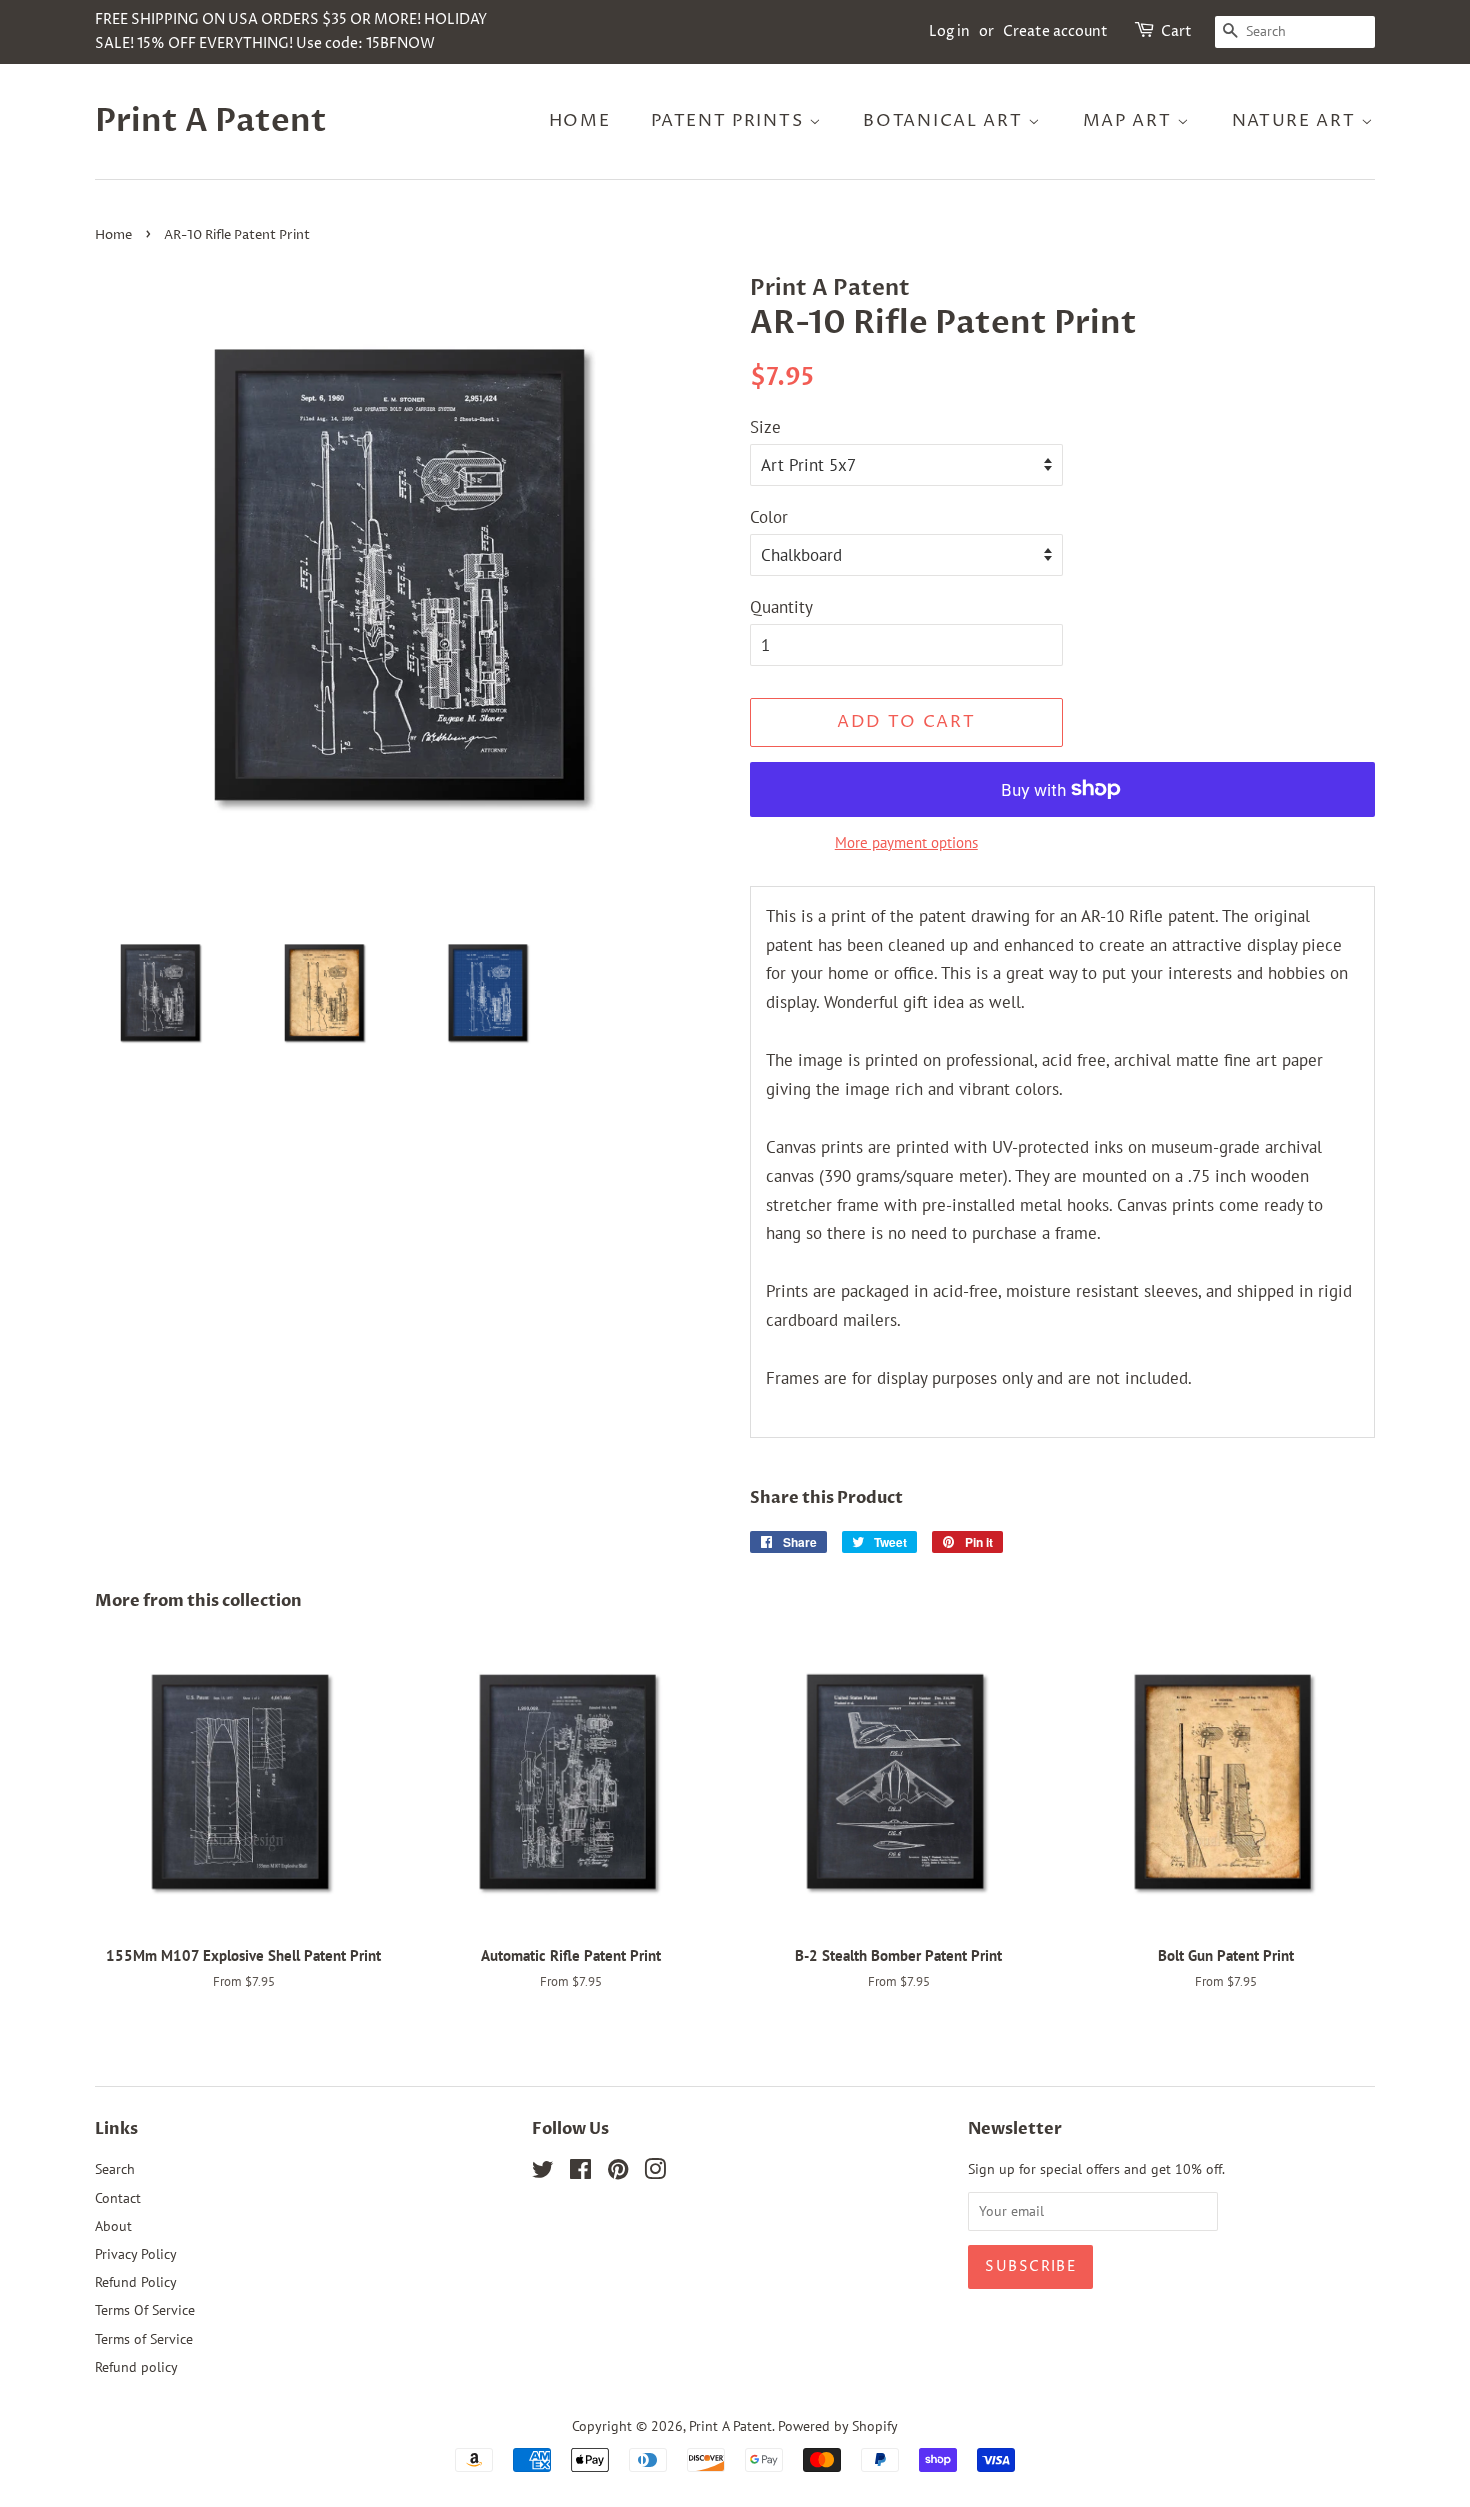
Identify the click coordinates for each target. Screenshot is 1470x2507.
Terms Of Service (145, 2309)
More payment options (906, 842)
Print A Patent (211, 121)
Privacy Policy (136, 2253)
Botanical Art (945, 121)
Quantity (781, 607)
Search (115, 2168)
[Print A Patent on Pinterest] (618, 2172)
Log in (949, 31)
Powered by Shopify (838, 2425)
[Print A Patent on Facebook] (580, 2172)
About (113, 2225)
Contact (118, 2197)
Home (580, 121)
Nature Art (1297, 121)
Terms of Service (144, 2338)
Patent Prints (730, 121)
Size (765, 427)
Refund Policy (136, 2281)
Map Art (1130, 121)
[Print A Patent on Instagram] (655, 2172)
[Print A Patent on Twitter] (543, 2172)
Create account (1055, 31)
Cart (1176, 31)
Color (769, 517)
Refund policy (136, 2366)
